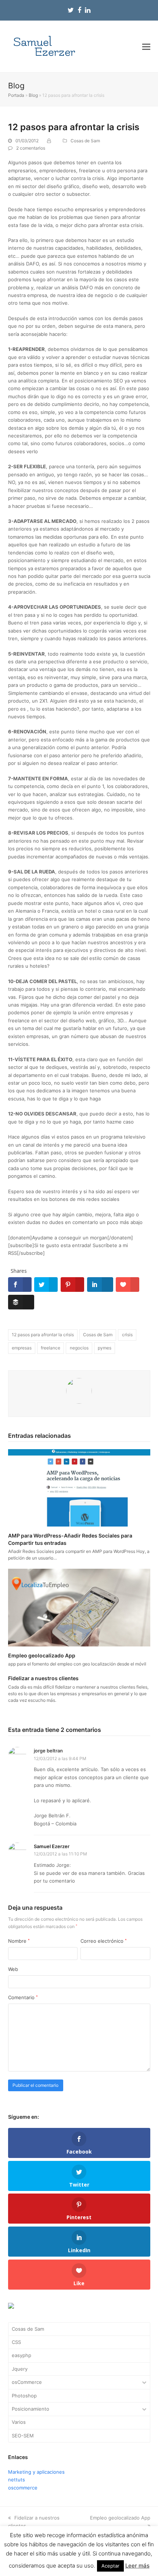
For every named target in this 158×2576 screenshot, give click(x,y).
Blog (33, 95)
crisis (127, 1335)
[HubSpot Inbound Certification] (11, 2307)
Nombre (19, 1941)
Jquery (20, 2369)
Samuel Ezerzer (52, 1846)
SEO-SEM (23, 2436)
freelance (51, 1348)
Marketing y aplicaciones (36, 2472)
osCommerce (27, 2382)
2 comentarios (31, 148)
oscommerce (23, 2488)
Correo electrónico (104, 1941)
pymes (105, 1348)
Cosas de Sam (85, 141)
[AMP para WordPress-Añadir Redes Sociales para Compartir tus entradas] (79, 1487)
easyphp (21, 2355)
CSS (16, 2342)
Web (13, 1969)
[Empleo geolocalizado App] (79, 1607)
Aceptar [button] (110, 2566)
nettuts (17, 2480)
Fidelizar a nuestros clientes (43, 1678)
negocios (79, 1348)
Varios (19, 2422)
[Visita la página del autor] (79, 1390)
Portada (16, 95)
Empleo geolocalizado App (42, 1655)
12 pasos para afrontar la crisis (43, 1335)
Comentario (23, 1997)
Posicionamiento (30, 2409)
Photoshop (24, 2396)
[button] (146, 47)
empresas (22, 1348)
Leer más (137, 2566)
